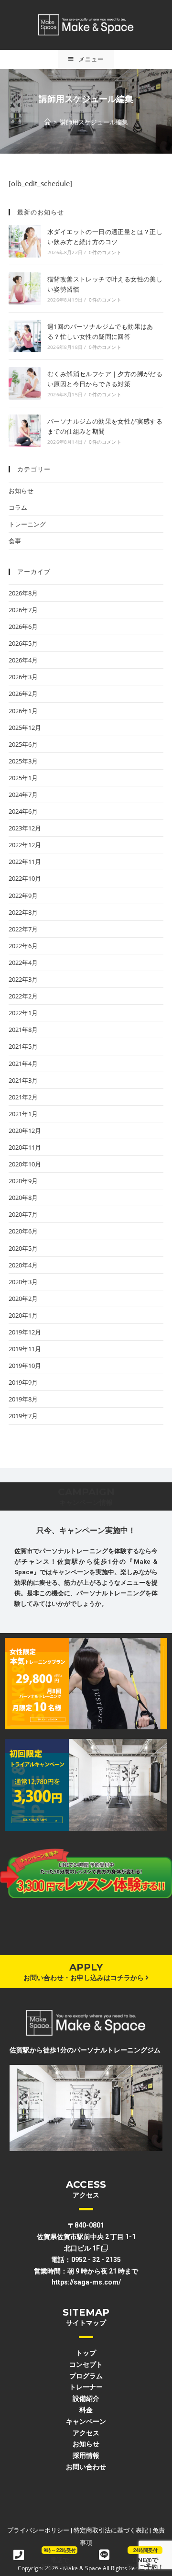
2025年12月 (25, 728)
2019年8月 (23, 1399)
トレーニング (27, 524)
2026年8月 (23, 593)
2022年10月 (25, 878)
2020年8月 (23, 1198)
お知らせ (21, 491)
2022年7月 (23, 929)
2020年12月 (25, 1131)
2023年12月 (25, 828)
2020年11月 (25, 1147)
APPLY (86, 1967)
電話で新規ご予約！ (60, 2564)
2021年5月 (23, 1046)
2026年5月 (23, 643)
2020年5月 (23, 1248)
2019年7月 (23, 1416)
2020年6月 (23, 1231)
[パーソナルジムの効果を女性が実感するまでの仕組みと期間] (25, 431)
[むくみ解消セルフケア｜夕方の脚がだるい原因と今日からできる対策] (25, 383)
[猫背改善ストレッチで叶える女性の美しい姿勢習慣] (25, 289)
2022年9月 (23, 896)
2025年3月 (23, 761)
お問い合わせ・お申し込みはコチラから (84, 1978)
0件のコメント (105, 252)
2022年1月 (23, 1013)
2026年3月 (23, 677)
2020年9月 (23, 1181)
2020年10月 (25, 1164)
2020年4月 (23, 1265)
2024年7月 (23, 795)
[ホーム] (48, 122)
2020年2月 (23, 1299)
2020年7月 (23, 1214)
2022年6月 (23, 946)
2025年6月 (23, 744)
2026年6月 (23, 627)
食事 (15, 541)
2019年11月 (25, 1349)
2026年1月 (23, 711)
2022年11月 (25, 862)
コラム (18, 507)
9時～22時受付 (60, 2550)
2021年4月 (23, 1064)
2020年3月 (23, 1282)
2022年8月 (23, 912)
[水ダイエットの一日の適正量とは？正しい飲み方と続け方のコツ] (25, 241)
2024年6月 (23, 811)
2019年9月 (23, 1382)
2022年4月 (23, 963)
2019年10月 (25, 1366)
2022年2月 (23, 996)
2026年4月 (23, 660)
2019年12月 (25, 1332)
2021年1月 (23, 1114)
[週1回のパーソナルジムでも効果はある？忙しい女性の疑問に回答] (25, 336)
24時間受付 (145, 2550)
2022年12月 (25, 845)
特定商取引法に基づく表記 (111, 2530)
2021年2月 (23, 1097)
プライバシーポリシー (38, 2530)
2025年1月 (23, 778)
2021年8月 (23, 1030)
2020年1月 (23, 1315)
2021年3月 (23, 1080)
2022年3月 (23, 979)
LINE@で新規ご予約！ (145, 2564)
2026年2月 (23, 694)
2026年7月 (23, 610)
